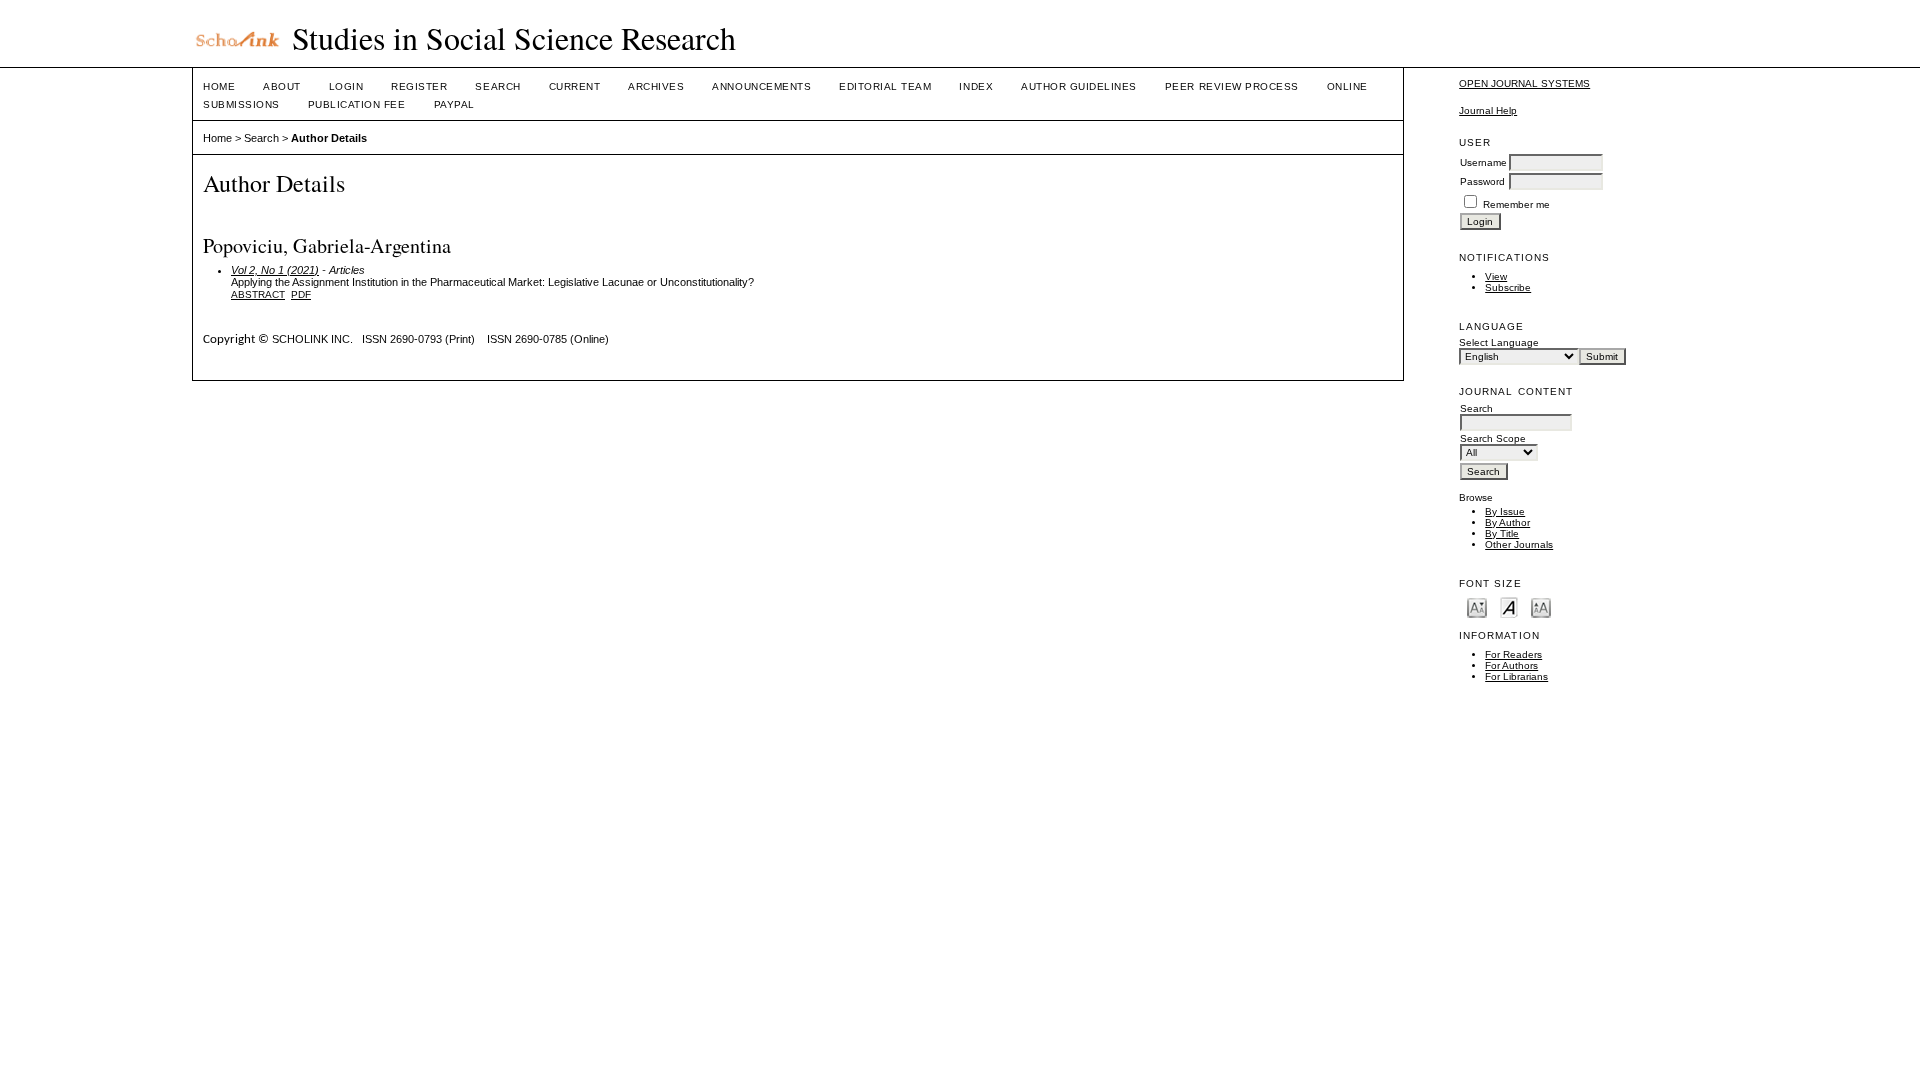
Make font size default (1509, 606)
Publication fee (357, 104)
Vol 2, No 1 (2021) (275, 270)
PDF (301, 294)
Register (419, 86)
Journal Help (1488, 110)
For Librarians (1516, 676)
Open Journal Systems (1524, 83)
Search (497, 86)
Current (575, 86)
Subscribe (1508, 287)
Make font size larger (1541, 606)
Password (1482, 181)
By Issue (1505, 511)
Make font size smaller (1477, 606)
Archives (656, 86)
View (1496, 276)
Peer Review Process (1232, 86)
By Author (1507, 522)
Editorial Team (885, 86)
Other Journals (1519, 544)
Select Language (1499, 342)
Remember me (1516, 204)
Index (976, 86)
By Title (1502, 533)
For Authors (1511, 665)
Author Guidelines (1079, 86)
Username (1483, 162)
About (282, 86)
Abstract (258, 294)
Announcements (761, 86)
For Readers (1513, 654)
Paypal (454, 104)
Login (346, 86)
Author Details (329, 138)
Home (219, 86)
